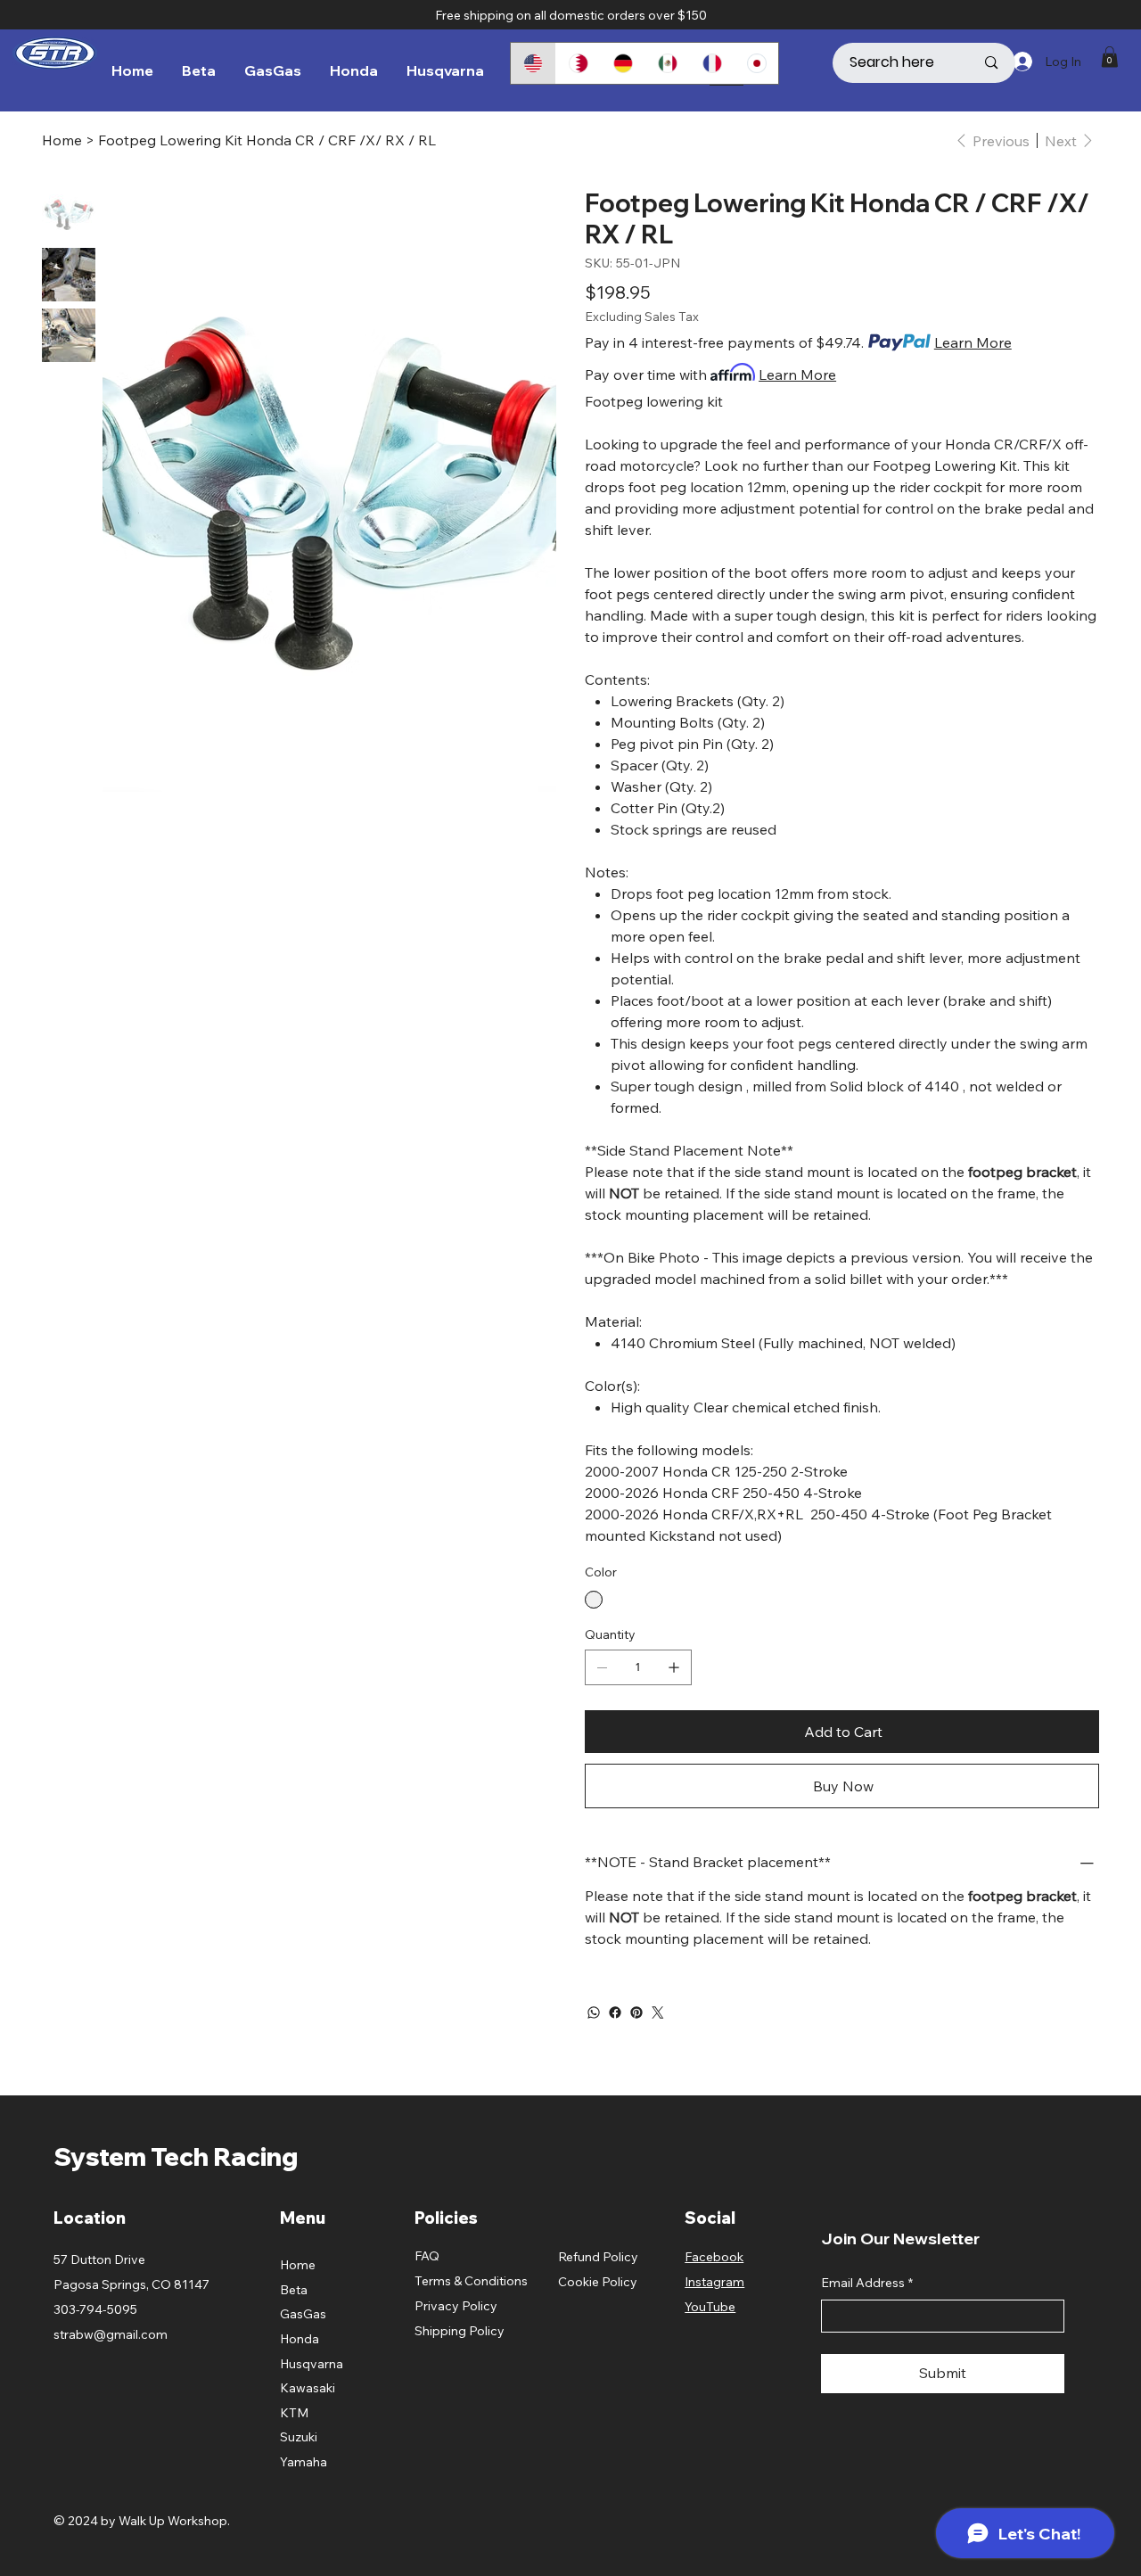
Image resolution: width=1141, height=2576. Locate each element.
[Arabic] (578, 63)
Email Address (867, 2283)
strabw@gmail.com (111, 2334)
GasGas (303, 2314)
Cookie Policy (598, 2282)
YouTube (710, 2307)
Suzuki (299, 2437)
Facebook (714, 2257)
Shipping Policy (460, 2331)
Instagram (714, 2282)
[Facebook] (615, 2012)
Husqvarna (312, 2364)
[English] (533, 63)
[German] (622, 63)
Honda (300, 2339)
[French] (711, 63)
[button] (1110, 57)
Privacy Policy (456, 2306)
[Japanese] (756, 63)
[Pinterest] (636, 2012)
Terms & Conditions (471, 2281)
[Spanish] (667, 63)
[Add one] (674, 1667)
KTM (294, 2413)
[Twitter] (658, 2012)
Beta (294, 2290)
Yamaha (304, 2462)
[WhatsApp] (594, 2012)
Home (298, 2265)
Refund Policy (598, 2257)
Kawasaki (308, 2388)
